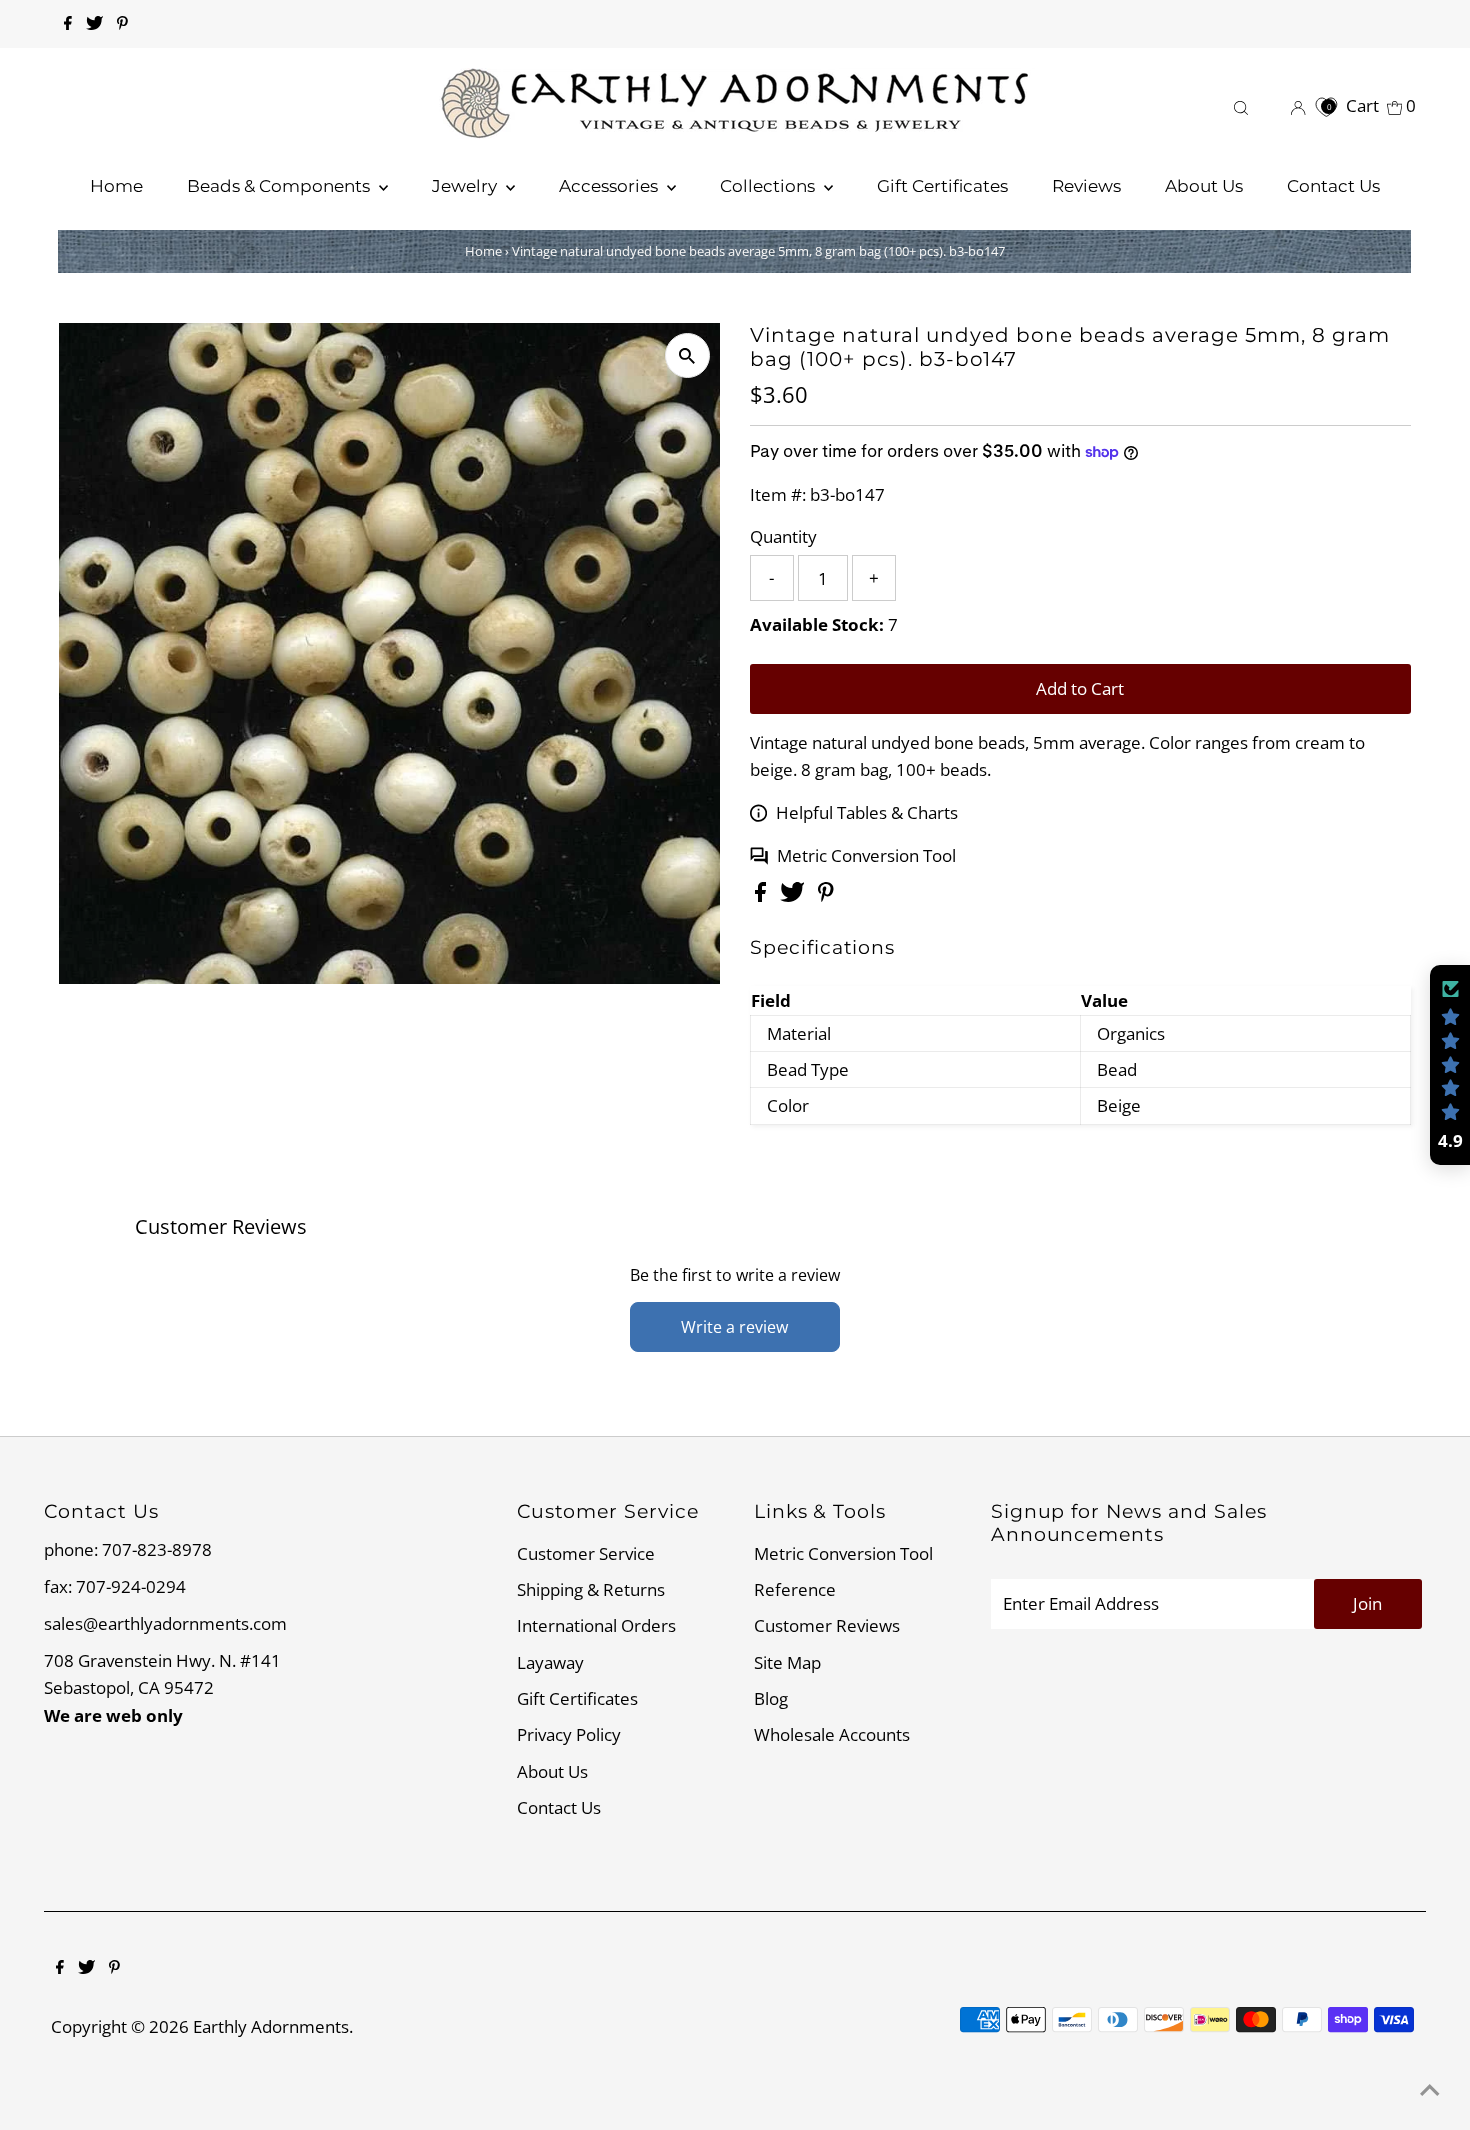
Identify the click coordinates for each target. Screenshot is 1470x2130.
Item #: (778, 494)
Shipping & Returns (591, 1589)
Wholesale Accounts (832, 1734)
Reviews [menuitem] (1086, 186)
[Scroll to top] (1430, 2090)
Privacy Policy (569, 1734)
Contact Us (559, 1807)
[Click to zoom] (687, 355)
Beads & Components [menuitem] (280, 186)
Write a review (734, 1327)
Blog (771, 1698)
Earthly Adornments (271, 2026)
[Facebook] (68, 24)
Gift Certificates (577, 1698)
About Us (552, 1771)
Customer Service (586, 1553)
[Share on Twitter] (794, 895)
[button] (1450, 1065)
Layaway (550, 1662)
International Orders (596, 1625)
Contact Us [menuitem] (1333, 186)
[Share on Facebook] (762, 895)
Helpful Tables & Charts (867, 812)
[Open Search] (1241, 105)
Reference (795, 1589)
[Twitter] (94, 24)
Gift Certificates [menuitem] (942, 186)
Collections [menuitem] (769, 186)
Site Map (787, 1662)
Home (483, 251)
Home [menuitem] (116, 186)
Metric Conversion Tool (866, 855)
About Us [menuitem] (1204, 186)
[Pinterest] (122, 24)
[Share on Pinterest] (826, 895)
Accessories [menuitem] (610, 186)
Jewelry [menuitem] (466, 186)
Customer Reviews (827, 1625)
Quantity (783, 536)
